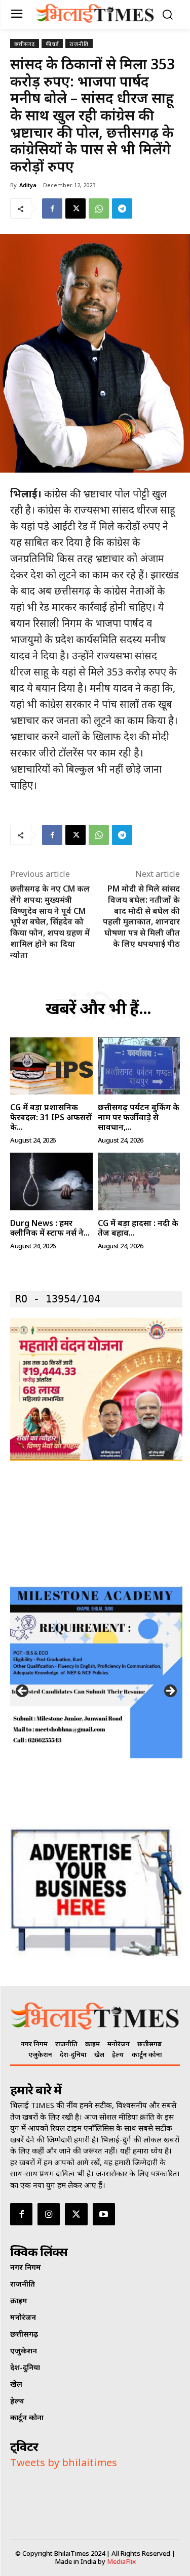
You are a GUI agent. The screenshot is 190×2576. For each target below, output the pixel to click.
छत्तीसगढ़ (25, 44)
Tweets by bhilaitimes (64, 2462)
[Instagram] (49, 2214)
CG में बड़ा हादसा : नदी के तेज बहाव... (138, 1228)
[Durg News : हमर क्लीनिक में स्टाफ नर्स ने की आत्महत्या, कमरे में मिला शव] (51, 1181)
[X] (75, 208)
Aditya (28, 185)
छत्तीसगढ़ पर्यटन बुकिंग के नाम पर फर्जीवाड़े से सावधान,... (139, 1117)
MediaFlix (121, 2561)
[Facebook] (52, 208)
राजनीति (79, 44)
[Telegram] (122, 208)
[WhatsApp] (99, 208)
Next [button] (170, 1692)
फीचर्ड (52, 44)
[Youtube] (104, 2214)
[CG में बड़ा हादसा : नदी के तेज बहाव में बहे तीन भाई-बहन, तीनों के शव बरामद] (139, 1181)
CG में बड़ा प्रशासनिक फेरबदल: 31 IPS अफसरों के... (51, 1117)
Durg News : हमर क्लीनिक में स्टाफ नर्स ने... (50, 1228)
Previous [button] (23, 1692)
